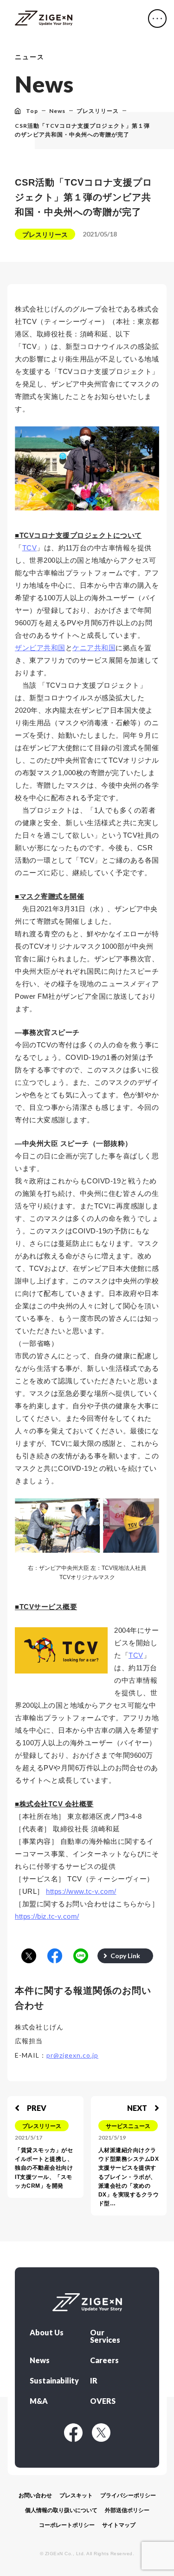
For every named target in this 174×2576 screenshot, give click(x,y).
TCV (30, 548)
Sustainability (52, 2381)
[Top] (44, 19)
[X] (101, 2433)
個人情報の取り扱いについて (61, 2510)
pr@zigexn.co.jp (72, 2055)
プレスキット (76, 2495)
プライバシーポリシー (128, 2495)
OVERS (103, 2401)
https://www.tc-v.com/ (81, 1891)
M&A (39, 2401)
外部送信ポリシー (127, 2510)
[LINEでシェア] (81, 1957)
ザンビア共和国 (40, 648)
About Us (47, 2333)
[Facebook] (73, 2433)
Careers (104, 2360)
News (40, 2360)
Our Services (105, 2336)
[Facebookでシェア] (55, 1957)
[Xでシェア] (29, 1957)
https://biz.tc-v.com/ (47, 1916)
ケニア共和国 (94, 648)
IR (94, 2381)
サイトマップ (119, 2525)
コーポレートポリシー (67, 2525)
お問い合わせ (35, 2495)
